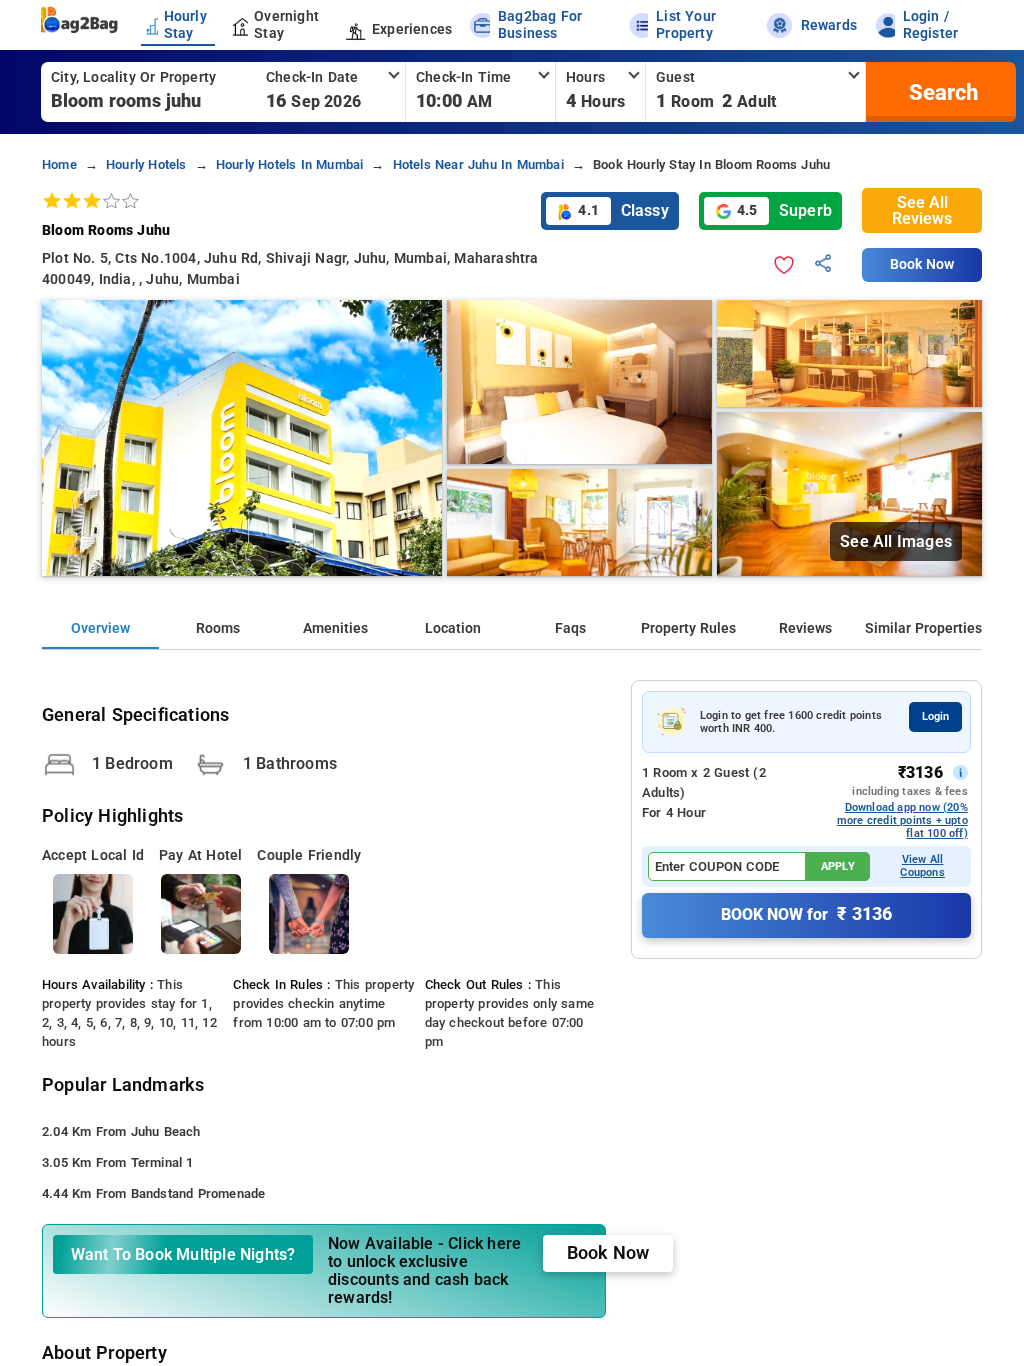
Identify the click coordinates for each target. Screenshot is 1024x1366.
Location (453, 628)
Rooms (218, 628)
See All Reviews (922, 210)
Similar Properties (923, 628)
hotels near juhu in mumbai (478, 164)
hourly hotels (146, 164)
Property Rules (688, 628)
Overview (100, 628)
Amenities (335, 628)
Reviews (805, 628)
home (59, 164)
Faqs (570, 628)
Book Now (922, 264)
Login (935, 716)
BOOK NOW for (806, 914)
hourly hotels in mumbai (290, 164)
